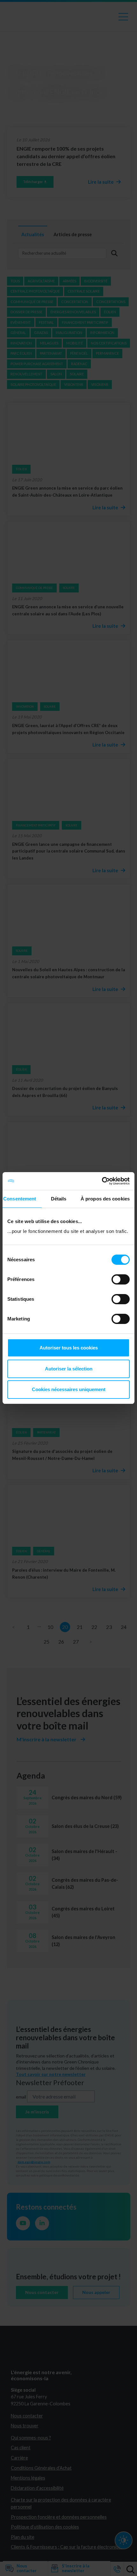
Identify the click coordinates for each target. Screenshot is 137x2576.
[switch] (121, 1279)
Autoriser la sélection (69, 1369)
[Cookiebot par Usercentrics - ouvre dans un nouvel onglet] (102, 1181)
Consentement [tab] (20, 1199)
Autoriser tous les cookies (69, 1348)
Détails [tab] (59, 1199)
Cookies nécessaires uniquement (69, 1389)
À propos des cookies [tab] (105, 1199)
